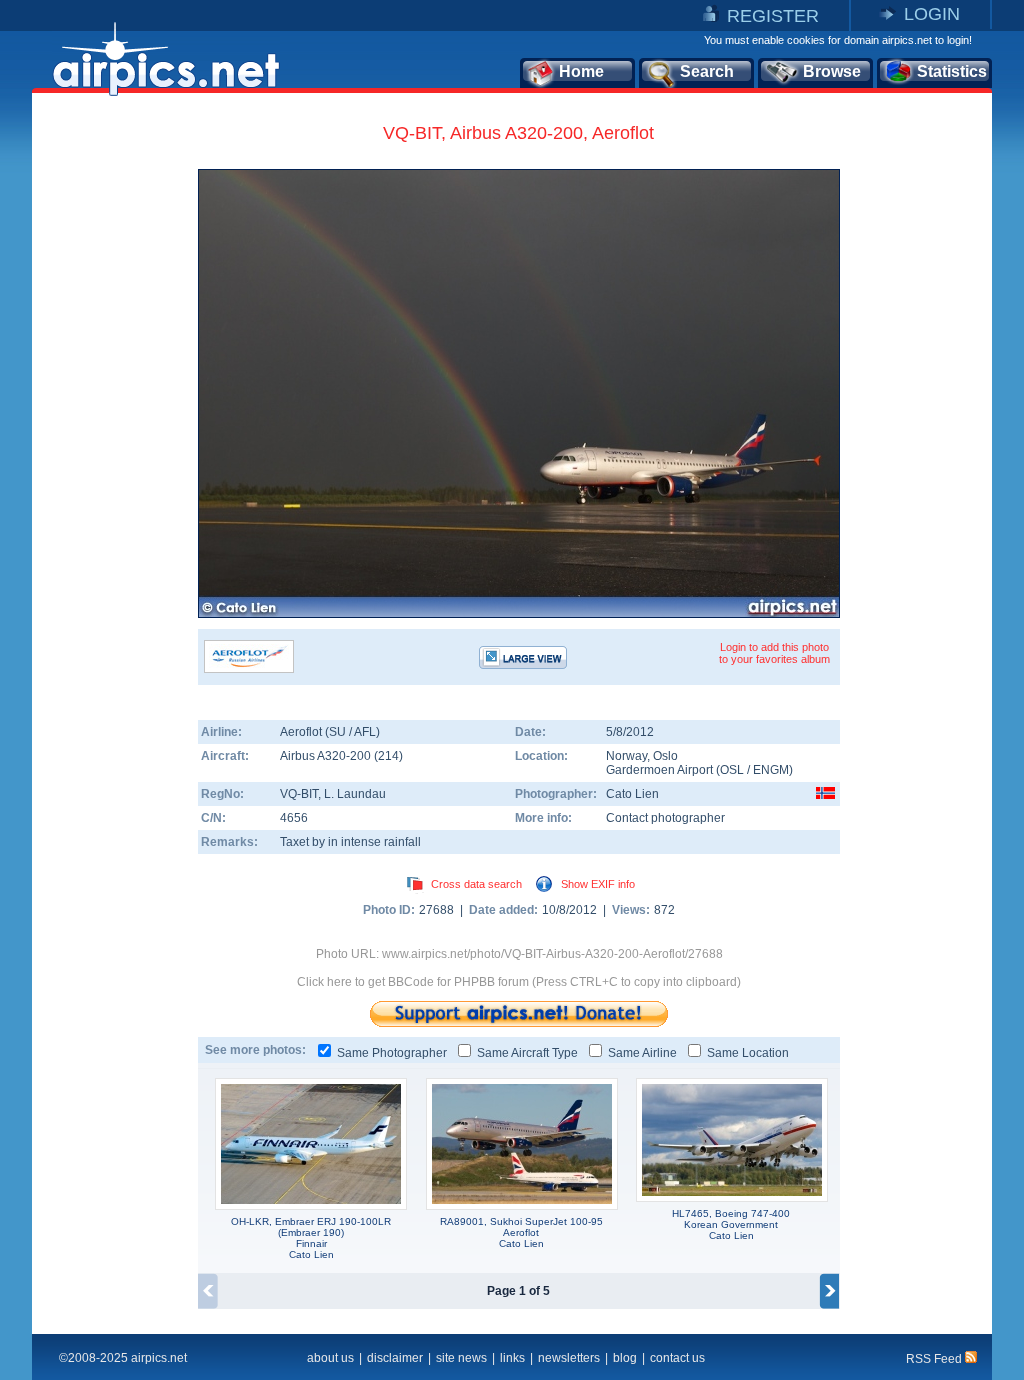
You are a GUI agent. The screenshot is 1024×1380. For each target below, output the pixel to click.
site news (461, 1358)
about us (330, 1358)
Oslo (665, 756)
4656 (294, 818)
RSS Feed (935, 1359)
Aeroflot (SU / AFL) (330, 732)
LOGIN (932, 14)
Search (707, 71)
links (512, 1358)
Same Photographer (392, 1053)
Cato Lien (632, 794)
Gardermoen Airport (659, 770)
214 (388, 756)
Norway (626, 756)
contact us (677, 1358)
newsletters (569, 1358)
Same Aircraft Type (527, 1053)
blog (625, 1358)
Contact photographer (665, 818)
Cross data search (476, 884)
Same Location (748, 1053)
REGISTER (773, 16)
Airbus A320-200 (327, 756)
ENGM (771, 770)
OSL (732, 770)
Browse (832, 71)
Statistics (952, 71)
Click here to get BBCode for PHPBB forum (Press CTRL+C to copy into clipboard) (519, 982)
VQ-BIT (299, 794)
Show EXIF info (598, 884)
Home (581, 71)
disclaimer (395, 1358)
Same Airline (642, 1053)
